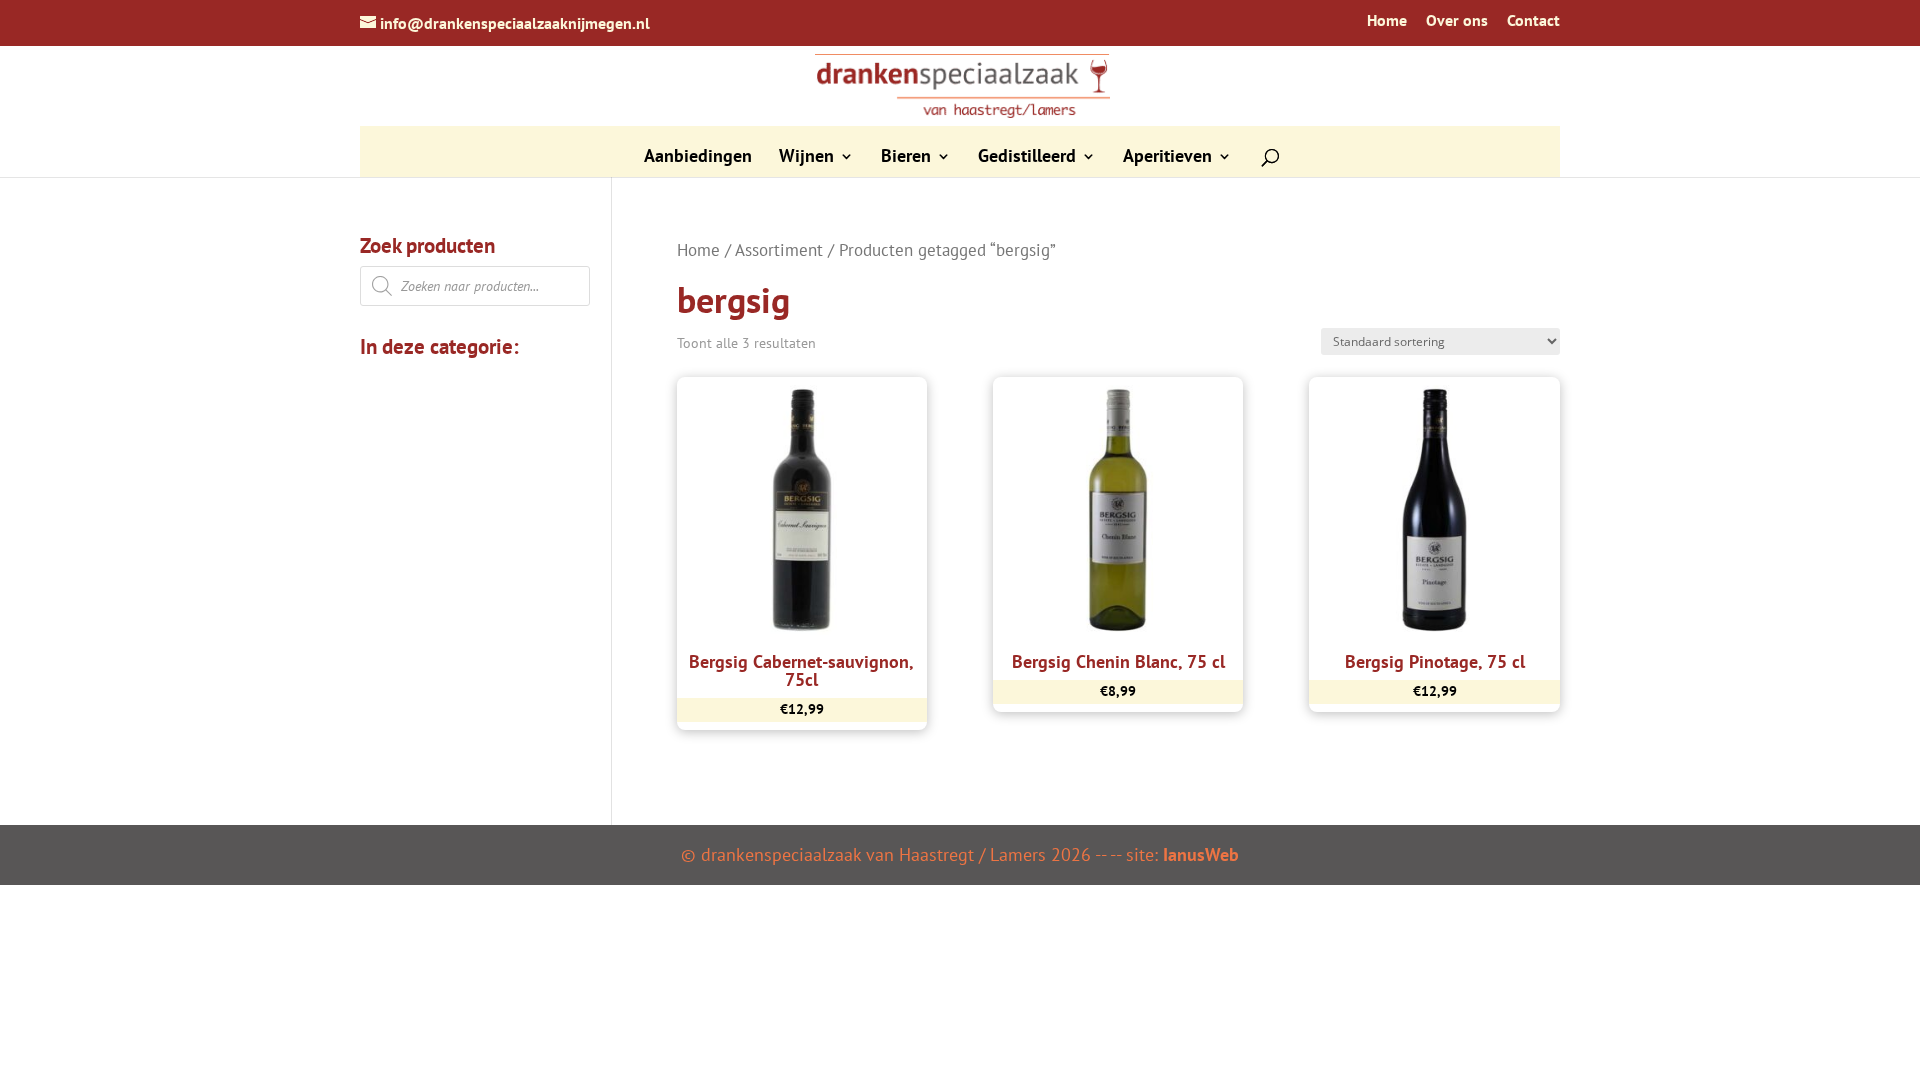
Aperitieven (1167, 158)
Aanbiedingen (698, 158)
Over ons (1457, 21)
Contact (1533, 21)
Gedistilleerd (1027, 158)
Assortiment (779, 250)
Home (1387, 21)
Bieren (906, 158)
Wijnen (806, 158)
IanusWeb (1201, 854)
